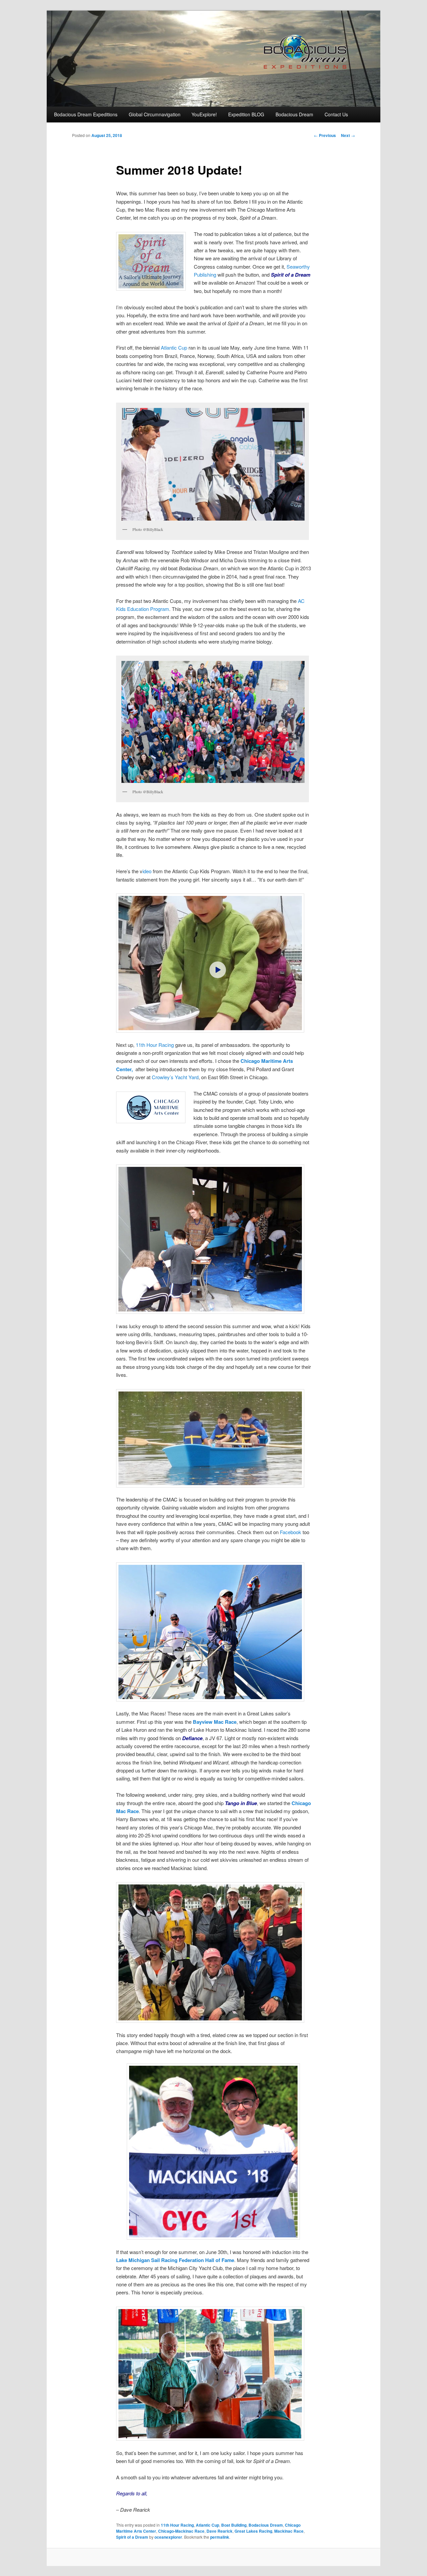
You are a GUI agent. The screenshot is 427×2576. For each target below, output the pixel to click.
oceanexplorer (168, 2537)
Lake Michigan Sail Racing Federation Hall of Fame (175, 2260)
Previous (325, 135)
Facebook (291, 1532)
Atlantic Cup (174, 347)
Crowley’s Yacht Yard (175, 1077)
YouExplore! (204, 114)
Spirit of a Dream (132, 2537)
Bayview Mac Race (215, 1722)
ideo (147, 871)
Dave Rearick (220, 2531)
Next (348, 135)
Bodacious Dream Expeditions (86, 114)
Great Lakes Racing (253, 2531)
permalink (220, 2537)
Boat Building (234, 2525)
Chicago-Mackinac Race (181, 2531)
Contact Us (336, 114)
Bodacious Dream (294, 114)
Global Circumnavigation (155, 114)
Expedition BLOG (246, 114)
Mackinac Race (289, 2531)
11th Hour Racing (155, 1045)
